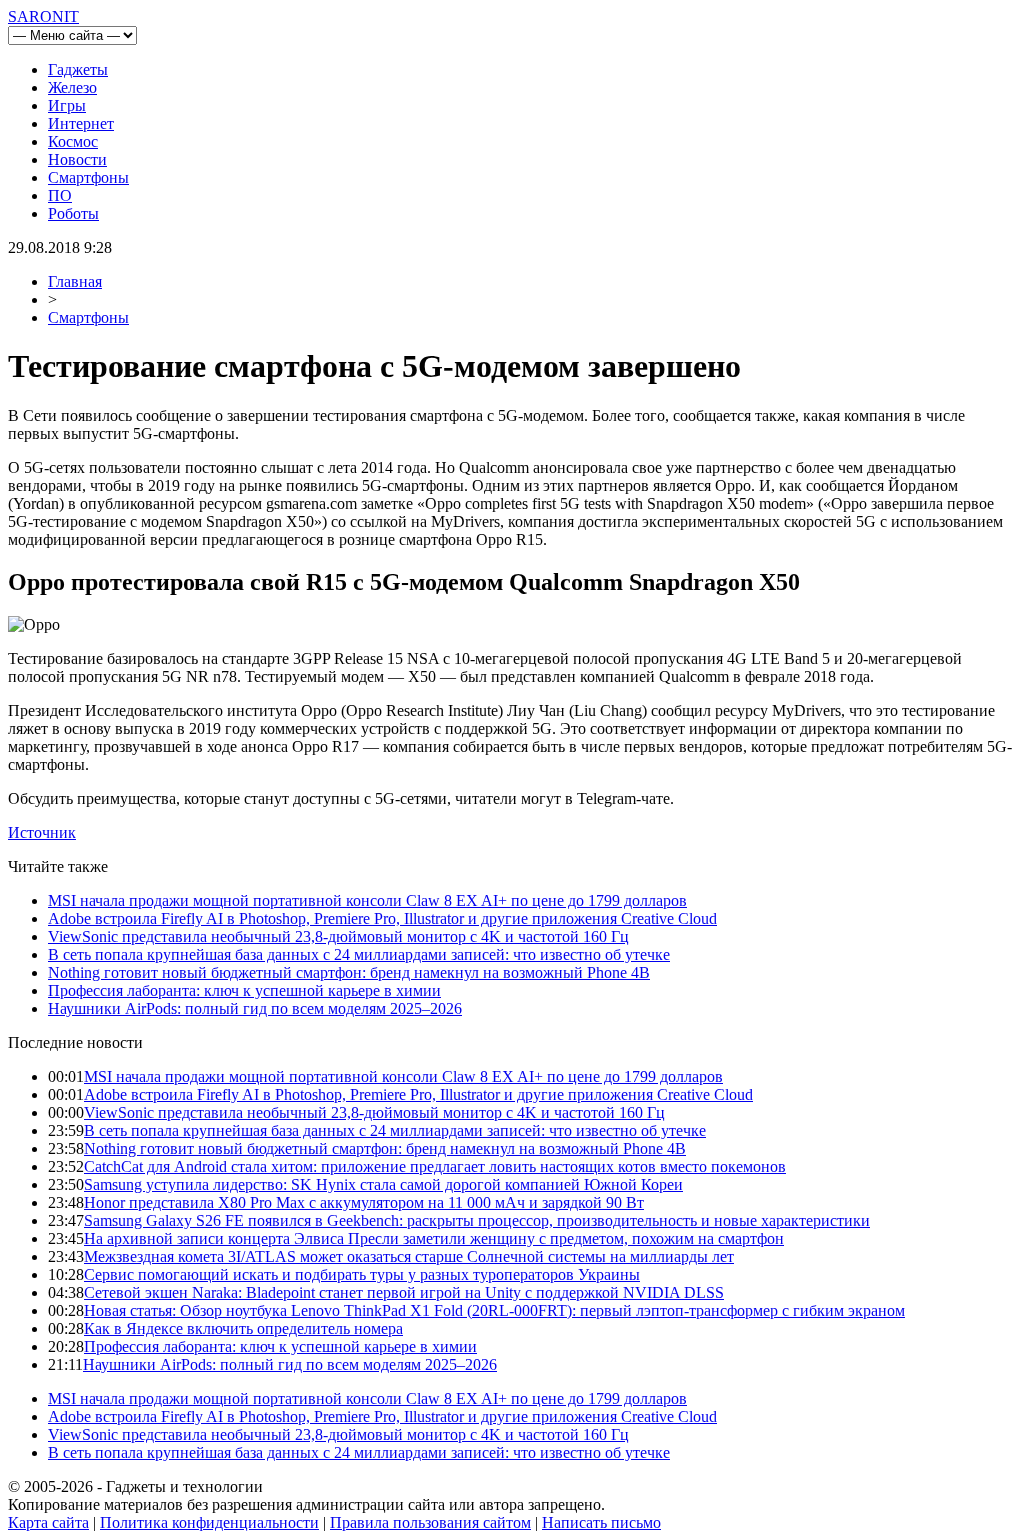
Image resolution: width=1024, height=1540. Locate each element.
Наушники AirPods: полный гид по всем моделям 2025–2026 (255, 1008)
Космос (73, 141)
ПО (60, 195)
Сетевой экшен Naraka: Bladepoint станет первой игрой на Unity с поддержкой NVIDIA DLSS (404, 1292)
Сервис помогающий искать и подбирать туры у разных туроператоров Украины (362, 1274)
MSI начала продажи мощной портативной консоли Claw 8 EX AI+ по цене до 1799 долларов (367, 900)
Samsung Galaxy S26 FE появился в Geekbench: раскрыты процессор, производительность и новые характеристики (477, 1220)
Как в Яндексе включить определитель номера (243, 1328)
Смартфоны (88, 177)
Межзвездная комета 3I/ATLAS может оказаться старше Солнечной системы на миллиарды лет (409, 1256)
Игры (67, 105)
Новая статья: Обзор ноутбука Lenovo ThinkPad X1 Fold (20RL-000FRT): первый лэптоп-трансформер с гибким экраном (494, 1310)
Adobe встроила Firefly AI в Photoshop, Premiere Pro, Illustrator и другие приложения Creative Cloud (382, 918)
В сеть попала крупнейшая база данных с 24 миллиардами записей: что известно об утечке (359, 954)
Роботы (73, 213)
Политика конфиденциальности (209, 1522)
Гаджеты (78, 69)
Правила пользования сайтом (430, 1522)
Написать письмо (601, 1522)
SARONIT (43, 16)
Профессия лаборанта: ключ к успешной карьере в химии (244, 990)
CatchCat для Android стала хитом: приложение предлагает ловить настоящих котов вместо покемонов (435, 1166)
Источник (42, 832)
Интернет (81, 123)
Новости (77, 159)
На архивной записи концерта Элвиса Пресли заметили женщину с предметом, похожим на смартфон (434, 1238)
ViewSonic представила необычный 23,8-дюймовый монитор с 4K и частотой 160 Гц (338, 936)
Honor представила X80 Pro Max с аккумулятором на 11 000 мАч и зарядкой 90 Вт (364, 1202)
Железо (72, 87)
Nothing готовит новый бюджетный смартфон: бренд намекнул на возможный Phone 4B (349, 972)
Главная (75, 281)
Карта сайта (48, 1522)
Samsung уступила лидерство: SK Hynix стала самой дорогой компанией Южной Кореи (383, 1184)
